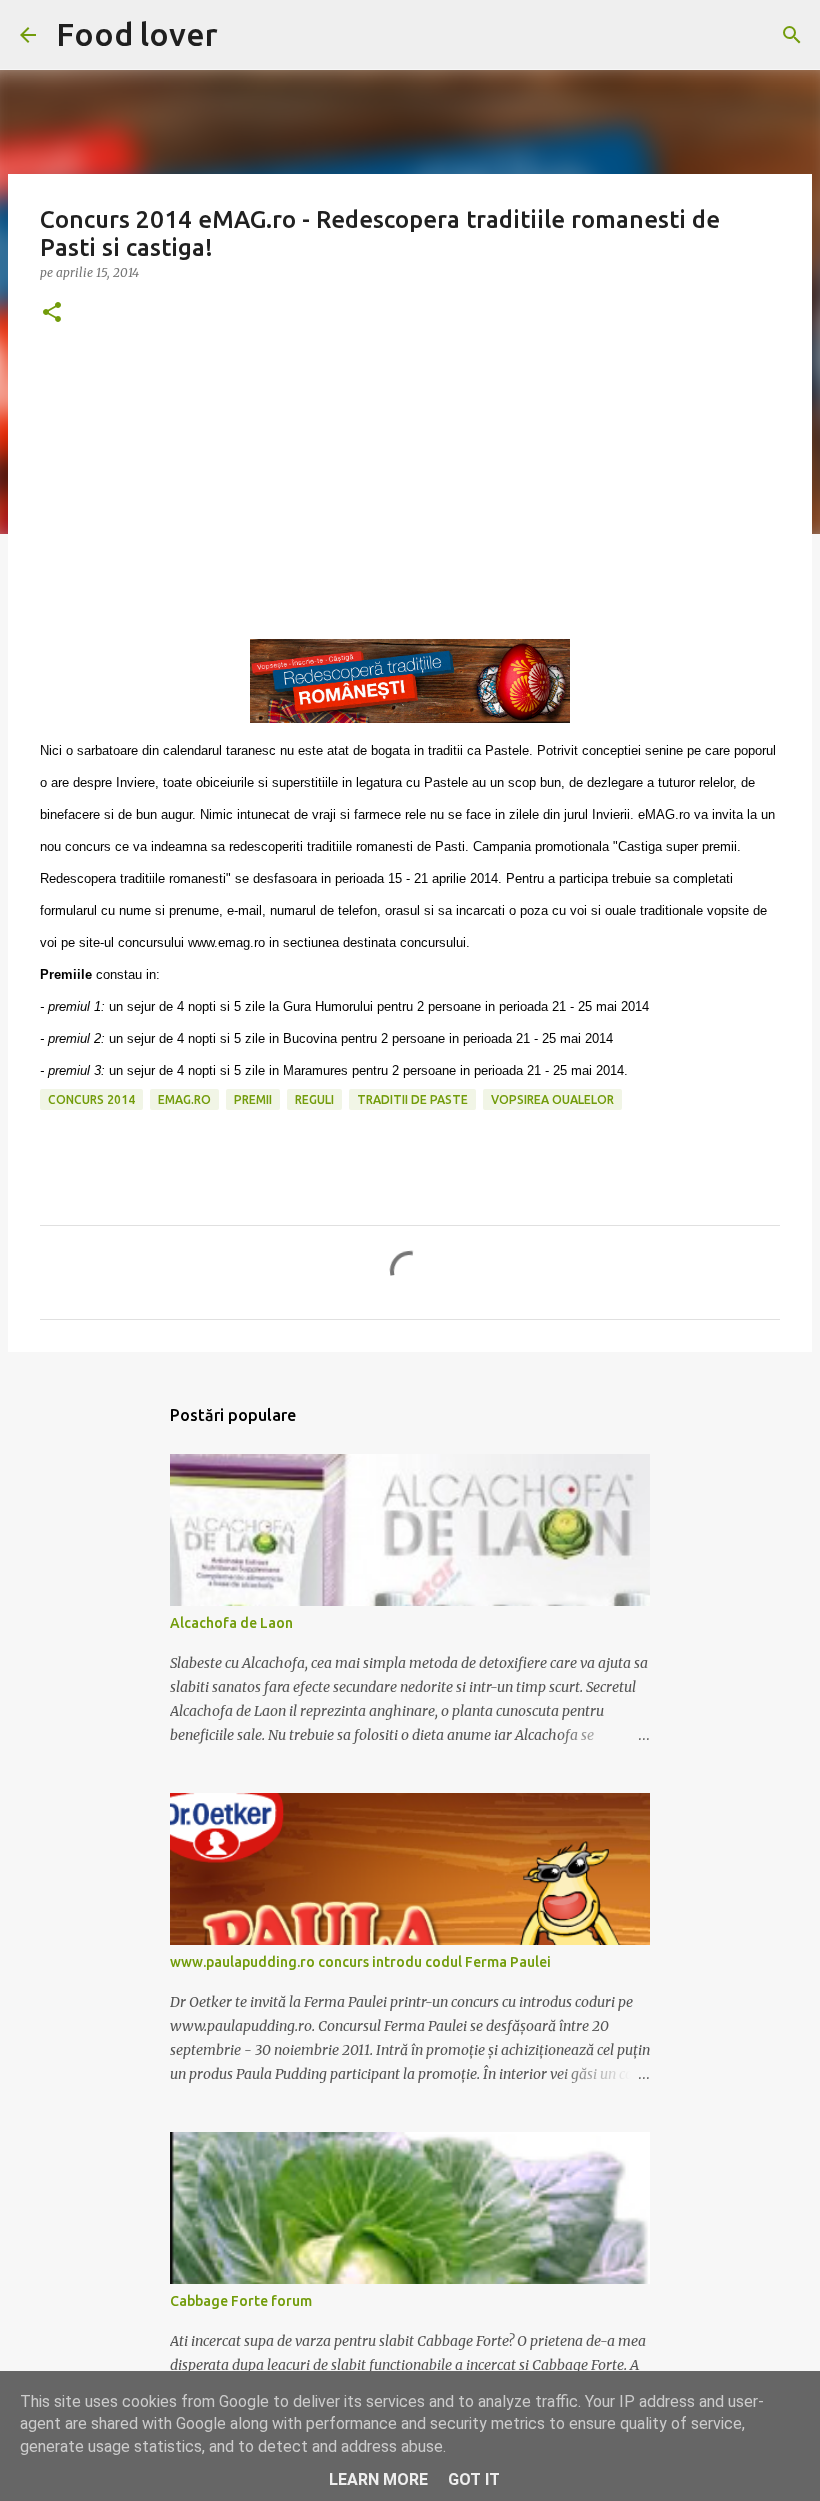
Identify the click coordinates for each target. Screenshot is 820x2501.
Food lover (137, 34)
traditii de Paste (412, 1099)
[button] (52, 313)
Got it (474, 2479)
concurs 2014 (91, 1099)
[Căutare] (792, 35)
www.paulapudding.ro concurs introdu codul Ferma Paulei (360, 1962)
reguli (314, 1099)
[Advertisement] (410, 499)
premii (253, 1099)
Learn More (378, 2479)
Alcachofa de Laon (231, 1623)
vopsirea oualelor (552, 1099)
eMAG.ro (184, 1099)
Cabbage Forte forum (241, 2301)
